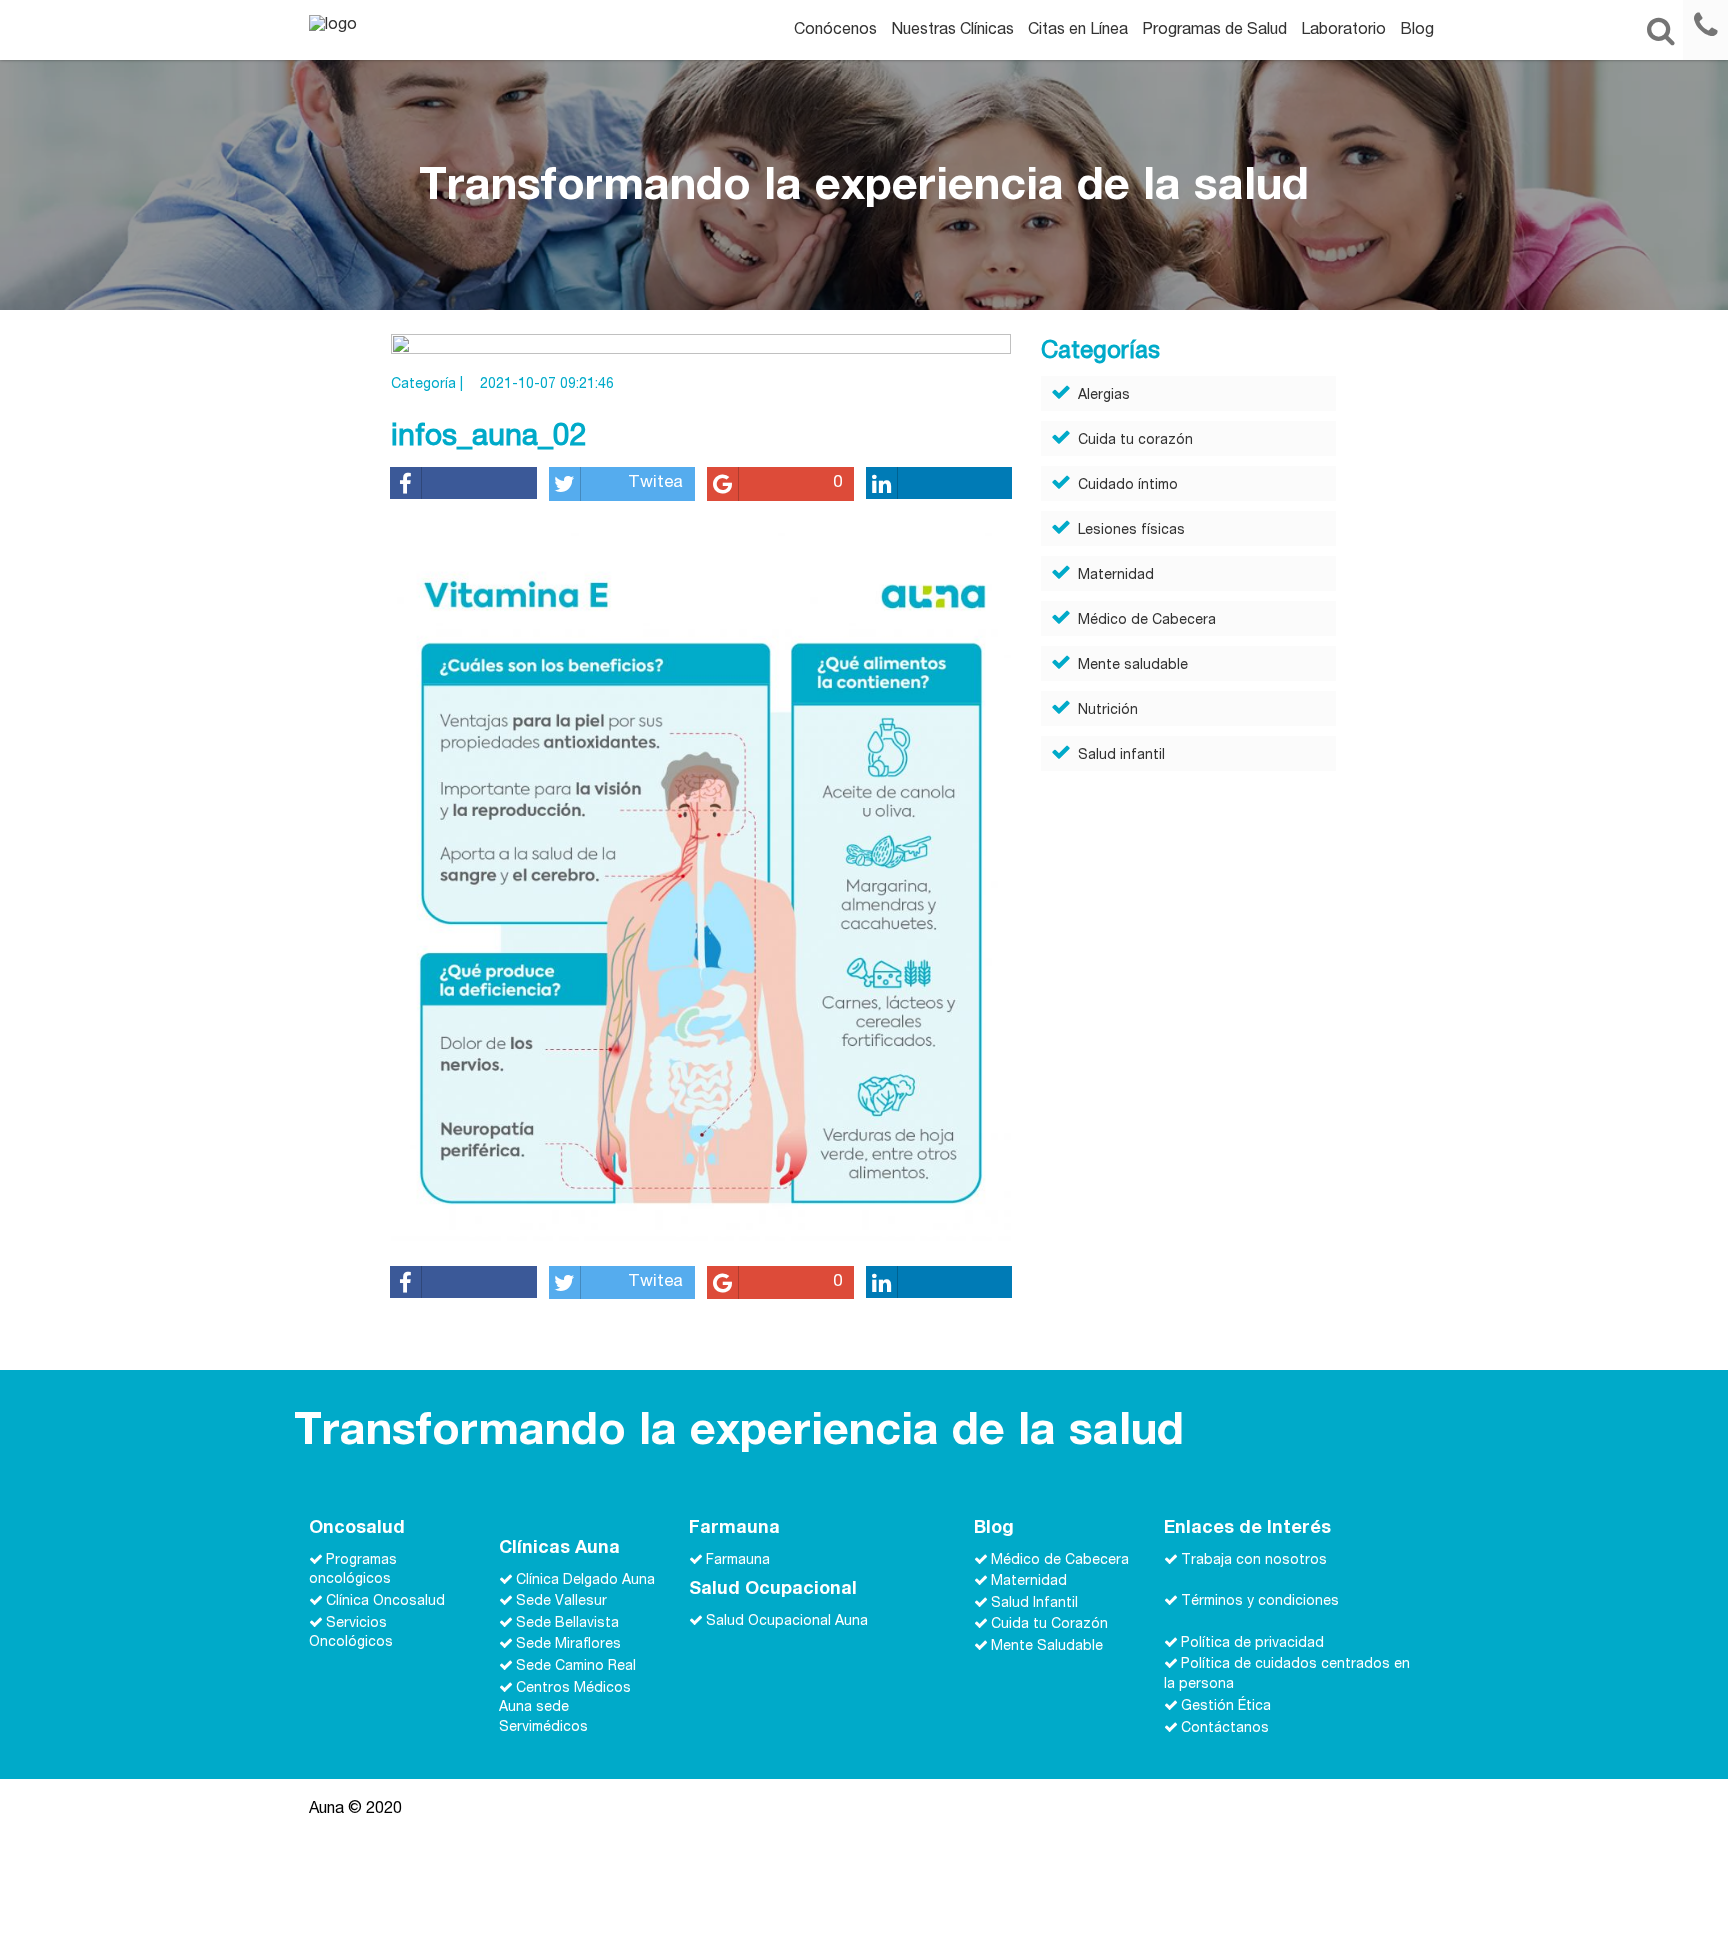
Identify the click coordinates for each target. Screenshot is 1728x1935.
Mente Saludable (1047, 1647)
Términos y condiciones (1260, 1602)
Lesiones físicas (1131, 531)
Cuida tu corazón (1135, 441)
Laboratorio (1343, 31)
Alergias (1104, 396)
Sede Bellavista (567, 1623)
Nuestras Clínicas (952, 31)
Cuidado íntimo (1128, 486)
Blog (1417, 31)
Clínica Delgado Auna (585, 1580)
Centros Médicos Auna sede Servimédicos (565, 1708)
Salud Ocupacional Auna (787, 1622)
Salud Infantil (1034, 1603)
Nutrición (1108, 711)
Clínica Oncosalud (385, 1602)
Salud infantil (1121, 756)
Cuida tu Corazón (1049, 1625)
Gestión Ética (1226, 1707)
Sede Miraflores (568, 1645)
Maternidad (1116, 576)
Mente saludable (1133, 666)
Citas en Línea (1078, 31)
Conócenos (835, 31)
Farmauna (738, 1560)
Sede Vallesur (561, 1602)
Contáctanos (1225, 1728)
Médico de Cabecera (1147, 621)
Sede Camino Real (576, 1667)
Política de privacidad (1252, 1643)
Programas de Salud (1214, 31)
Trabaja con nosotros (1254, 1560)
